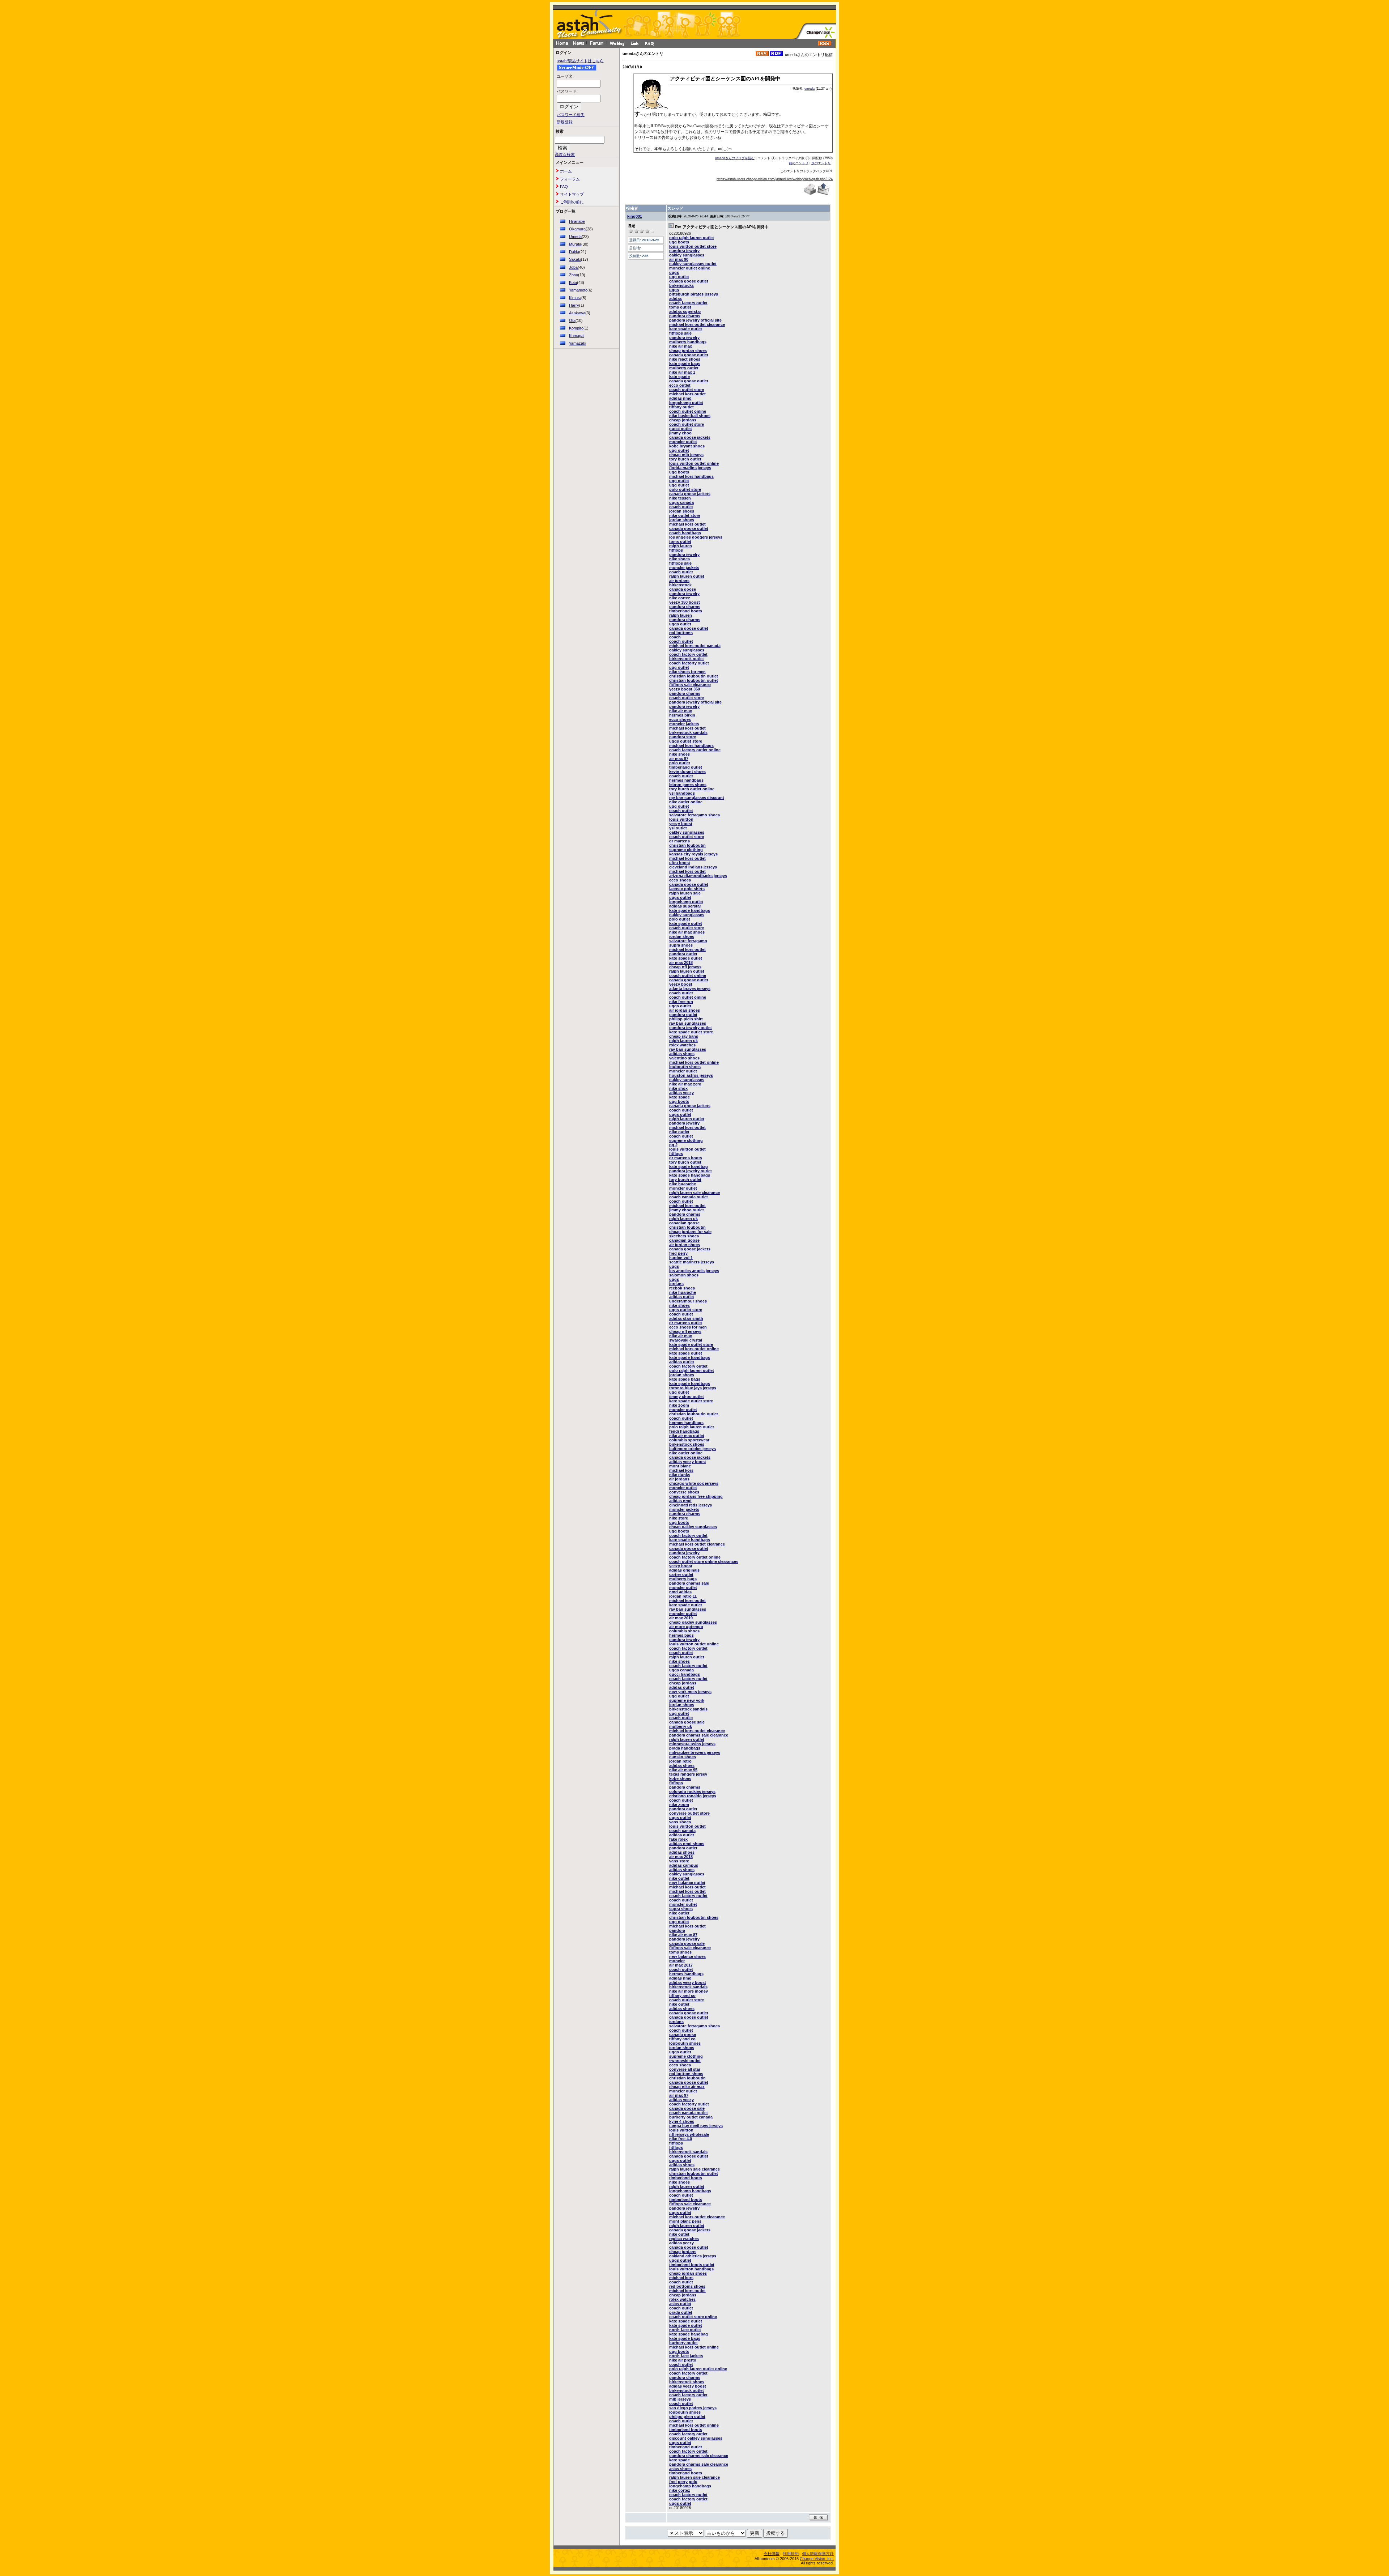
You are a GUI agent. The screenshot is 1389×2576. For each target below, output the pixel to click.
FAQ (563, 187)
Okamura (577, 229)
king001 (635, 216)
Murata (575, 244)
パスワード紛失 (571, 115)
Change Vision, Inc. (817, 2559)
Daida (574, 252)
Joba (573, 267)
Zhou (574, 275)
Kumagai (577, 336)
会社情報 (772, 2554)
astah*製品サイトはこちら (580, 61)
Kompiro (576, 328)
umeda (810, 89)
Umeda (575, 237)
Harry (574, 305)
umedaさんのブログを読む (735, 158)
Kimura (575, 298)
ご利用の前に (571, 202)
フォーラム (569, 179)
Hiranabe (577, 221)
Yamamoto (578, 290)
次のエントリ (821, 163)
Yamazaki (577, 343)
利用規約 (791, 2554)
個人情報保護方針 (818, 2554)
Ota (572, 320)
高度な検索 (565, 154)
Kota (573, 282)
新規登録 (565, 122)
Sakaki (575, 259)
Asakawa (577, 313)
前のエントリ (799, 163)
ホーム (565, 171)
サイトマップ (571, 194)
